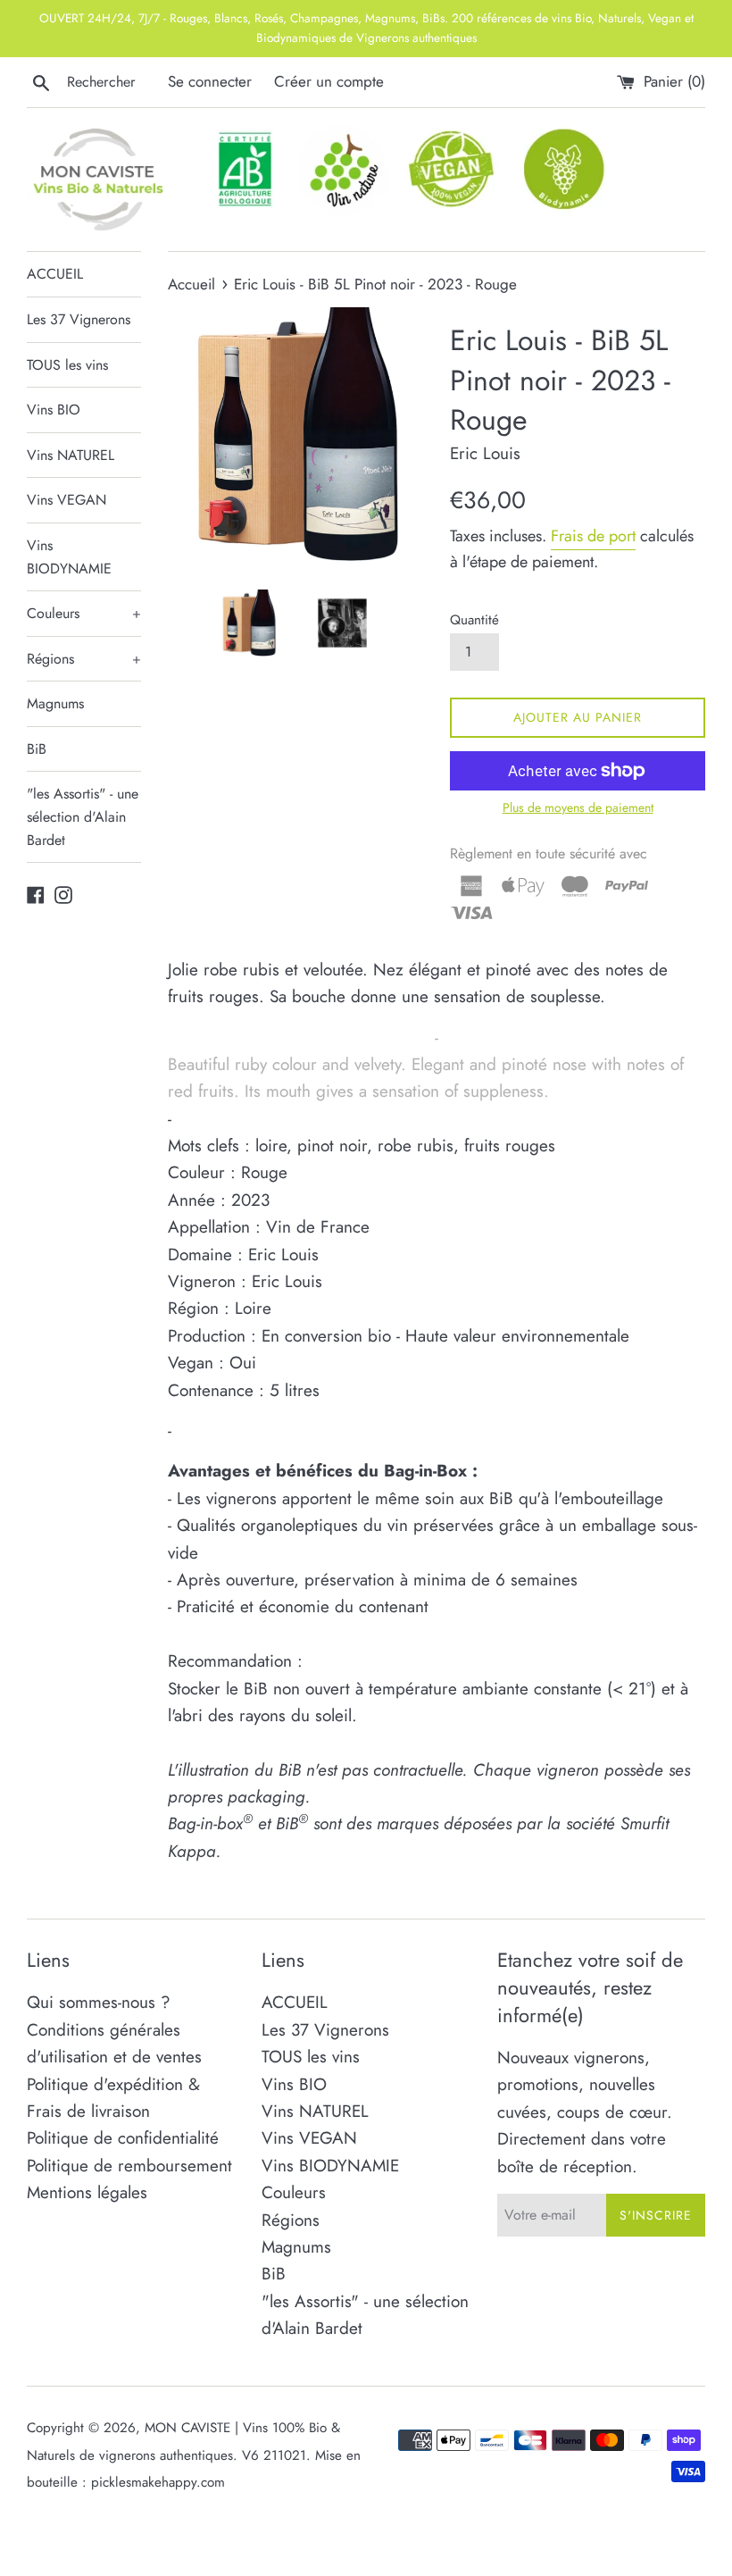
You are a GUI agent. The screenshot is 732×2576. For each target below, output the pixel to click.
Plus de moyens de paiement (578, 807)
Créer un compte (329, 81)
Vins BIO (54, 410)
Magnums (55, 703)
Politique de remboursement (129, 2166)
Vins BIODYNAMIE (69, 557)
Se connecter (210, 81)
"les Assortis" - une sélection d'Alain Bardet (83, 816)
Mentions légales (87, 2192)
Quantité (474, 620)
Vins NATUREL (71, 455)
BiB (37, 749)
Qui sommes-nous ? (99, 2002)
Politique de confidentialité (123, 2138)
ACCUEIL (55, 274)
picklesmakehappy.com (158, 2482)
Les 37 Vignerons (79, 319)
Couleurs (84, 613)
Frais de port (593, 536)
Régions (84, 659)
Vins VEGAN (67, 500)
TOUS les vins (67, 365)
